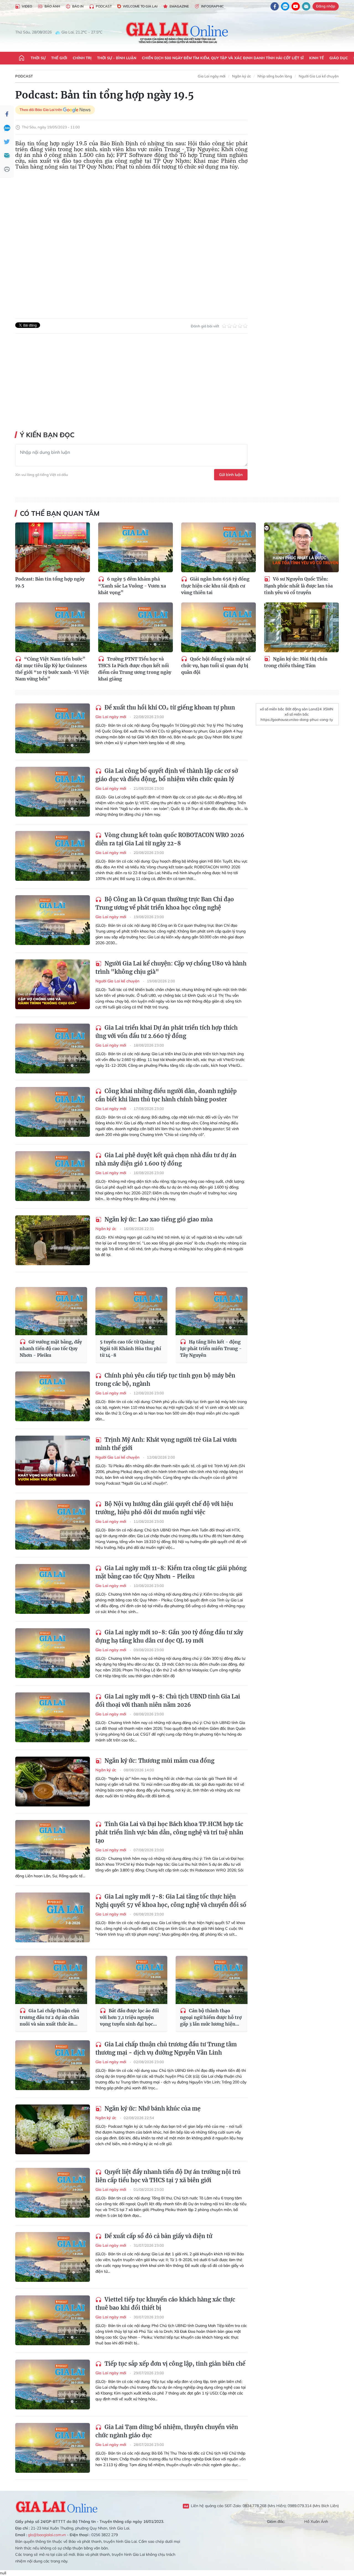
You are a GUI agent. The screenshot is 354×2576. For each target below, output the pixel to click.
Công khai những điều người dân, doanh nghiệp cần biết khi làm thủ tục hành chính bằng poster (166, 1095)
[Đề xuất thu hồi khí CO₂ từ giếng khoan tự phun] (53, 728)
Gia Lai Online (57, 2506)
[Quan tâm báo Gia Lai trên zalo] (285, 6)
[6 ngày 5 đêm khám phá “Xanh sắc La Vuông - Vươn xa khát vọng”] (136, 547)
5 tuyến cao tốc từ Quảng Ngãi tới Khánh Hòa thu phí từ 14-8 (131, 1348)
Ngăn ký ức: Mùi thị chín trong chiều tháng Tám (296, 662)
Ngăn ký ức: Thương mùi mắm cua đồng (159, 1761)
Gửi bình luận (231, 475)
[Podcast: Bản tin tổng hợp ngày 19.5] (53, 547)
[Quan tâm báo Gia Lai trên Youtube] (296, 6)
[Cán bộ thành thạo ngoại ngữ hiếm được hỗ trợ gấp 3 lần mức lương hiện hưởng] (212, 1980)
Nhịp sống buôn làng (275, 76)
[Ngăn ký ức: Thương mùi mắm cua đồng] (53, 1782)
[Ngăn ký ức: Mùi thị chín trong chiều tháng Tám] (301, 627)
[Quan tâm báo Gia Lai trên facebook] (275, 6)
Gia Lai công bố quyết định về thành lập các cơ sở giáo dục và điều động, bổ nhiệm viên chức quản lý (167, 775)
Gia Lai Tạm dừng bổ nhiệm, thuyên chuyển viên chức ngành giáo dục (167, 2431)
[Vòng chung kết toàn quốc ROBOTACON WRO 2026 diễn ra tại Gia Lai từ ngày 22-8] (53, 856)
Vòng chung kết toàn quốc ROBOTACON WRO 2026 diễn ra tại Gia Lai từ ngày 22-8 (170, 839)
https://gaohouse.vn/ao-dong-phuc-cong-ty (297, 719)
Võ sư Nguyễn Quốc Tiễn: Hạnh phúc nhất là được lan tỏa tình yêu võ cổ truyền (298, 586)
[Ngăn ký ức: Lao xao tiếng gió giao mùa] (53, 1240)
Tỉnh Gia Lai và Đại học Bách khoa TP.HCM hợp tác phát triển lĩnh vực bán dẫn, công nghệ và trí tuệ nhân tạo (169, 1832)
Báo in (78, 6)
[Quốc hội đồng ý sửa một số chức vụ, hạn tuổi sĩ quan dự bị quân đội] (218, 627)
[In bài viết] (7, 169)
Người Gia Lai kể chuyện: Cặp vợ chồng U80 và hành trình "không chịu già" (171, 968)
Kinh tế (317, 58)
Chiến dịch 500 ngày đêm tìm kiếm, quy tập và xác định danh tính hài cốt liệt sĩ (223, 58)
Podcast (104, 6)
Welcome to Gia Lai (140, 6)
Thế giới (59, 58)
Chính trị (82, 58)
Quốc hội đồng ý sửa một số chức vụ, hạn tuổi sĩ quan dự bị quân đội (216, 666)
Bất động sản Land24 (304, 709)
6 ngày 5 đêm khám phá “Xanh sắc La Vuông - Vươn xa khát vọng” (132, 586)
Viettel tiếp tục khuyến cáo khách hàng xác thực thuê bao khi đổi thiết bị (165, 2304)
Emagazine (179, 6)
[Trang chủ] (22, 58)
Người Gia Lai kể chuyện (319, 76)
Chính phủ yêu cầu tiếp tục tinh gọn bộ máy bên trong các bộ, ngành (165, 1380)
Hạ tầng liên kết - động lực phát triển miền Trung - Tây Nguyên (211, 1349)
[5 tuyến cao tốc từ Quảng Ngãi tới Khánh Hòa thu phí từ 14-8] (131, 1311)
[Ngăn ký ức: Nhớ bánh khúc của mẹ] (53, 2129)
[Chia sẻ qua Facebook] (7, 114)
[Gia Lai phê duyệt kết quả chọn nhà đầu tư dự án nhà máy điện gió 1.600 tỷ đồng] (53, 1176)
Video (27, 6)
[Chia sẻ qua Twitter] (7, 142)
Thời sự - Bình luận (117, 58)
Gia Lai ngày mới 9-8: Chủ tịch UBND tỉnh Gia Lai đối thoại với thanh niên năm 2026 (168, 1701)
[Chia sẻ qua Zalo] (7, 128)
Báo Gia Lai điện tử (177, 32)
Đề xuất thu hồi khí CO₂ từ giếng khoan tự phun (169, 707)
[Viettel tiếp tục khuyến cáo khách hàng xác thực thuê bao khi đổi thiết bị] (53, 2320)
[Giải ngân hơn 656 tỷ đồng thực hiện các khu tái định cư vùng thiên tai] (218, 547)
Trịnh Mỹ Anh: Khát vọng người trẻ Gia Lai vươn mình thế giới (166, 1444)
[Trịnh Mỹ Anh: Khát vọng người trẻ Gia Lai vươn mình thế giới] (53, 1461)
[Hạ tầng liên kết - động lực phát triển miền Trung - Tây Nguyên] (212, 1311)
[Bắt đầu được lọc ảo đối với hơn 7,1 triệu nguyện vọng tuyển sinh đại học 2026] (131, 1980)
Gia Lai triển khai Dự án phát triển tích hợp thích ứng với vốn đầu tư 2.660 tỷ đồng (166, 1032)
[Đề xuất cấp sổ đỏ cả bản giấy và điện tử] (53, 2257)
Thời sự (38, 58)
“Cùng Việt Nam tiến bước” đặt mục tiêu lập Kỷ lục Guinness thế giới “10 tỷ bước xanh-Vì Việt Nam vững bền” (52, 669)
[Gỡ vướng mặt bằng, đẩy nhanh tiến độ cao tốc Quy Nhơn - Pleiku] (51, 1311)
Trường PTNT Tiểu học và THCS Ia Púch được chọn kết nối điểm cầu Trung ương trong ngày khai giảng (135, 669)
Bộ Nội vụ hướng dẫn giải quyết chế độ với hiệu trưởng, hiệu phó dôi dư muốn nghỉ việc (164, 1508)
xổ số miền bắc (272, 709)
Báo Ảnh (52, 6)
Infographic (212, 6)
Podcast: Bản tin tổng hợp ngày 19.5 (50, 582)
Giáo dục (339, 58)
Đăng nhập (326, 6)
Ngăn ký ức (241, 76)
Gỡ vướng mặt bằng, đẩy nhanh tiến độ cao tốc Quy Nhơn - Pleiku (51, 1349)
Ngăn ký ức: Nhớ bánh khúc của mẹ (152, 2108)
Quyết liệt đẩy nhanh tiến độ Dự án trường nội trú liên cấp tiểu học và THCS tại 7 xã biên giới (168, 2176)
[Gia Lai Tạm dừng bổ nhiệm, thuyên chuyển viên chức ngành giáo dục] (53, 2448)
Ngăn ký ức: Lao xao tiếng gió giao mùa (158, 1219)
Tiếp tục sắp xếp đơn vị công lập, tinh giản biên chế (174, 2364)
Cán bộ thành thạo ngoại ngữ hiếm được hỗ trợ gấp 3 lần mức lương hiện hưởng (211, 2018)
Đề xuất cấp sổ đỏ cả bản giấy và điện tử (158, 2236)
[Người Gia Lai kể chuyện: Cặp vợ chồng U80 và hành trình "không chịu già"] (53, 984)
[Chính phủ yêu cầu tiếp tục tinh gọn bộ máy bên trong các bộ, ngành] (53, 1396)
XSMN (328, 709)
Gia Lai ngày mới (212, 76)
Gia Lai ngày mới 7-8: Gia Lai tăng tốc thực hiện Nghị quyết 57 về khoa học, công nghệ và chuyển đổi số (171, 1901)
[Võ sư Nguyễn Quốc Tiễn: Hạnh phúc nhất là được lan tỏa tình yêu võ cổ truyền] (301, 547)
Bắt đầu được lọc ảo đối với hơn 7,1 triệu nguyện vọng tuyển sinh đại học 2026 (129, 2018)
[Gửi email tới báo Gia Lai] (306, 6)
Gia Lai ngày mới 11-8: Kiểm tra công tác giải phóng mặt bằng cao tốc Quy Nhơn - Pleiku (171, 1572)
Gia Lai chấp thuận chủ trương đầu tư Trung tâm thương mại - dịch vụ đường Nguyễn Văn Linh (166, 2048)
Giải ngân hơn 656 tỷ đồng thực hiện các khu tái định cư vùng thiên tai (215, 586)
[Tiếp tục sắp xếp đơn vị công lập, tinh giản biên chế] (53, 2385)
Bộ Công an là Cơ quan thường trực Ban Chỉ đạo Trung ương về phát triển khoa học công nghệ (165, 903)
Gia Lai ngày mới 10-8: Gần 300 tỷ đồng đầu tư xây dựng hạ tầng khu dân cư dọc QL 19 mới (169, 1636)
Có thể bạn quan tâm (60, 513)
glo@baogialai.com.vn (47, 2535)
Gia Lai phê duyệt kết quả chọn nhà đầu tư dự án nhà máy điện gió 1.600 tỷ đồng (166, 1159)
